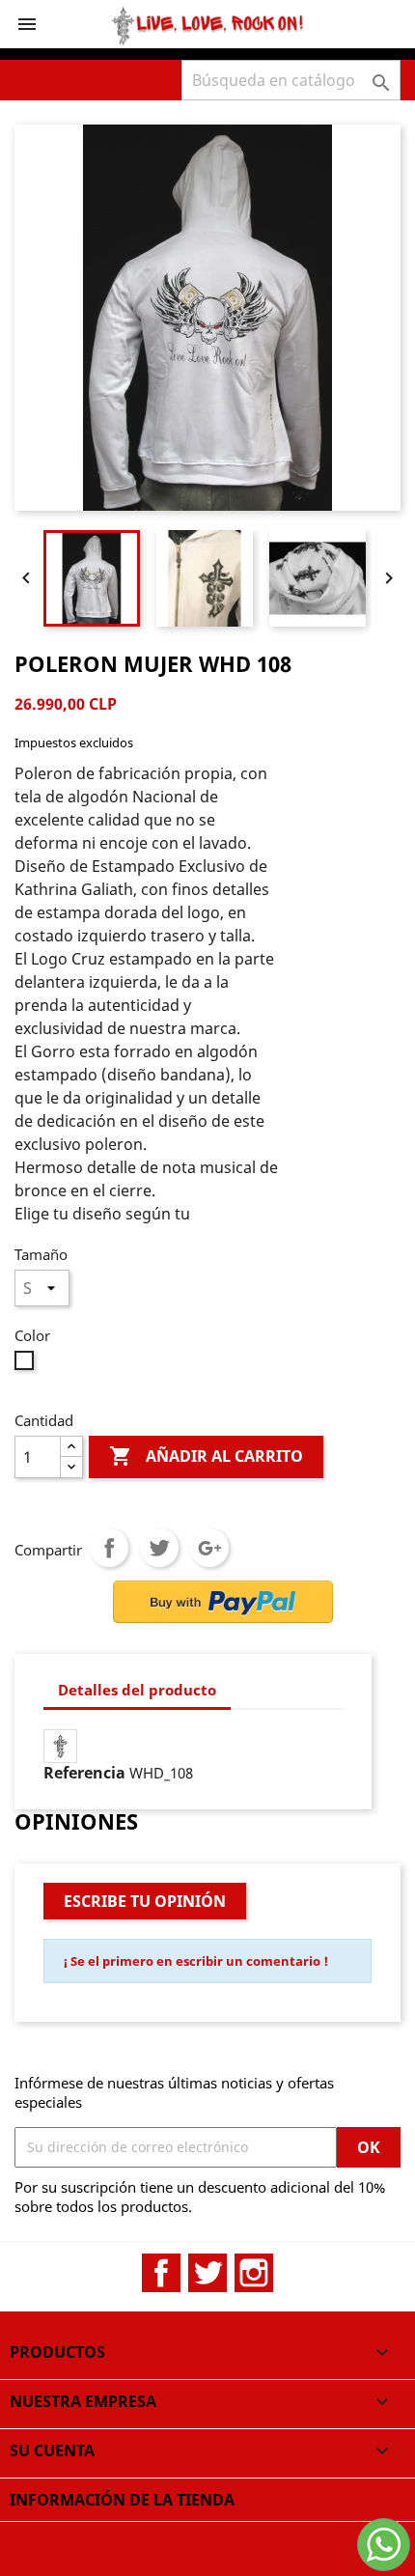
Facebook (161, 2273)
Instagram (254, 2273)
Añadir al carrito (206, 1456)
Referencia (84, 1773)
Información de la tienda (122, 2500)
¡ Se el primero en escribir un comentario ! (196, 1961)
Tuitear (159, 1548)
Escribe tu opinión (145, 1901)
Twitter (207, 2273)
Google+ (209, 1548)
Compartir (109, 1548)
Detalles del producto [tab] (137, 1690)
